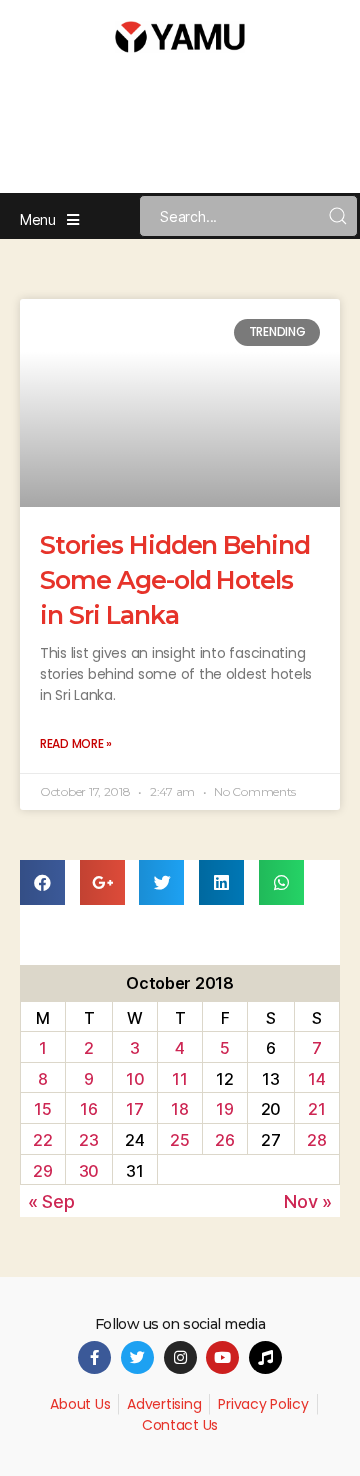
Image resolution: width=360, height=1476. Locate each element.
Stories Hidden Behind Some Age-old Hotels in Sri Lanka (175, 580)
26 (224, 1140)
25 (179, 1140)
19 (224, 1109)
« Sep (51, 1201)
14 (316, 1079)
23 (88, 1140)
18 (179, 1109)
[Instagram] (180, 1357)
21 (316, 1109)
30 (89, 1171)
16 (88, 1109)
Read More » (76, 743)
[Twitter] (137, 1357)
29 (42, 1171)
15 (42, 1109)
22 (42, 1140)
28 (316, 1140)
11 (179, 1079)
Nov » (308, 1201)
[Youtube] (222, 1357)
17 (134, 1109)
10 (135, 1079)
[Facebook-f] (94, 1357)
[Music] (265, 1357)
